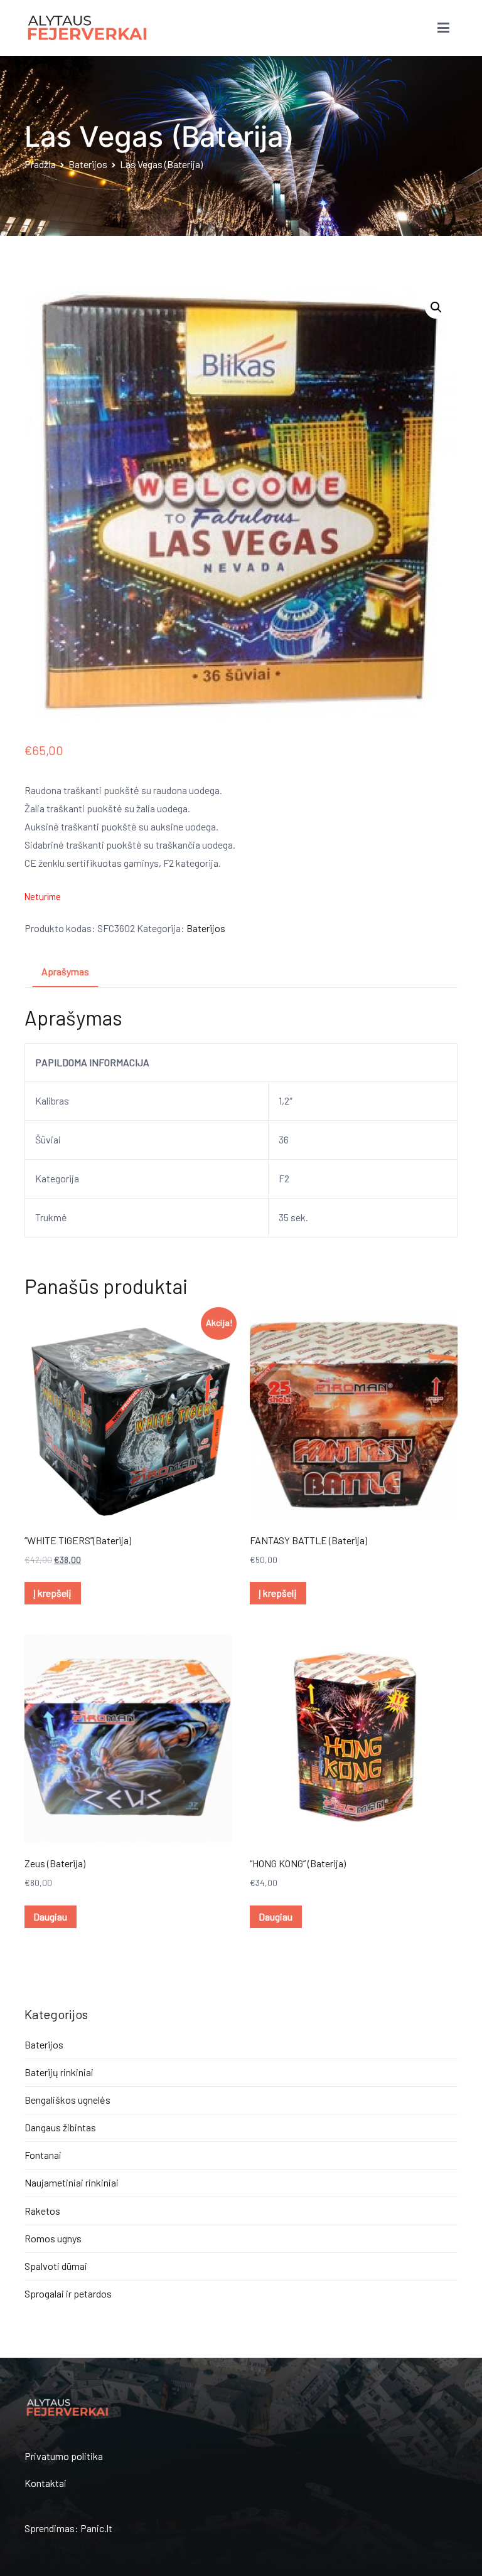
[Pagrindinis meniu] (443, 28)
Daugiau (50, 1916)
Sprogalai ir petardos (68, 2293)
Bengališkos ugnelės (67, 2100)
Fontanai (43, 2155)
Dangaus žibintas (60, 2127)
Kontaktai (46, 2483)
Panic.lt (96, 2528)
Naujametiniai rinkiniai (72, 2182)
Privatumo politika (64, 2456)
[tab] (65, 973)
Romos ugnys (53, 2238)
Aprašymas (65, 971)
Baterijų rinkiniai (59, 2072)
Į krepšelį (52, 1593)
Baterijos (88, 164)
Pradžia (40, 164)
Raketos (42, 2211)
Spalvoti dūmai (56, 2266)
